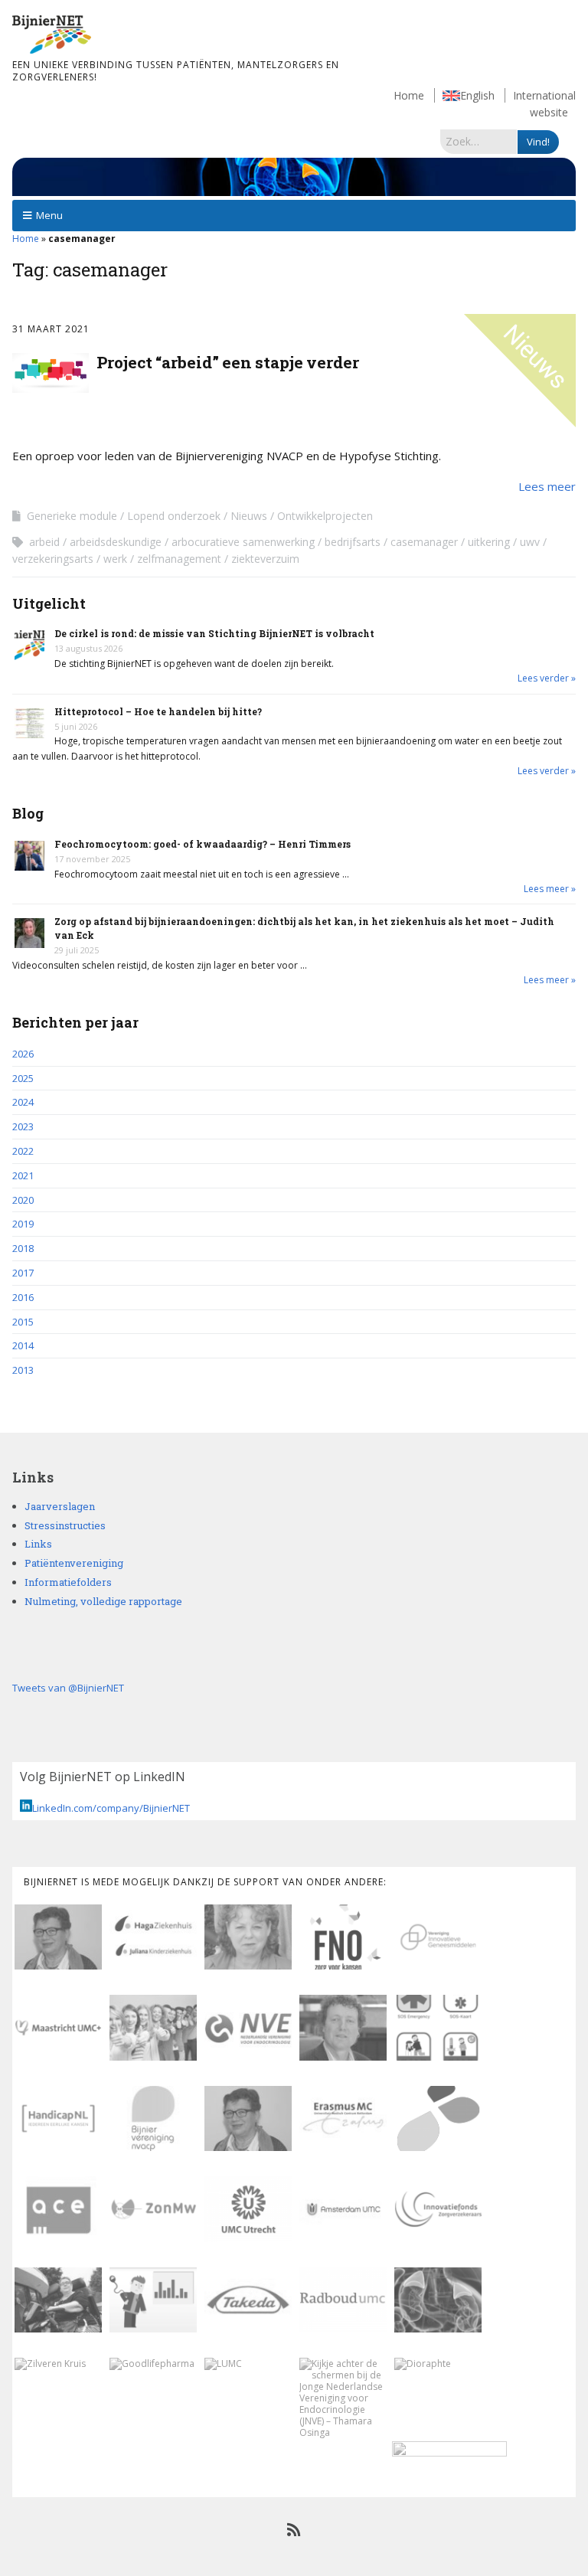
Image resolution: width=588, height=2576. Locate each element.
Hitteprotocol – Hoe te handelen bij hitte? (158, 711)
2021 (23, 1175)
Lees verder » (547, 678)
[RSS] (294, 2530)
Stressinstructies (65, 1525)
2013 (23, 1370)
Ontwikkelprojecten (325, 516)
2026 (23, 1054)
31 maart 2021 (51, 329)
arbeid (44, 542)
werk (115, 559)
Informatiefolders (68, 1582)
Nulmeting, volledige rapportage (103, 1601)
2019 (23, 1224)
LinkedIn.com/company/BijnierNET (111, 1808)
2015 (23, 1322)
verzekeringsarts (53, 559)
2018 (23, 1248)
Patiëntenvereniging (74, 1563)
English (477, 95)
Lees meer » (550, 889)
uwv (530, 542)
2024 (23, 1102)
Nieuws (249, 516)
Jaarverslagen (60, 1506)
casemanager (424, 542)
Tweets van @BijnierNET (68, 1688)
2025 (23, 1078)
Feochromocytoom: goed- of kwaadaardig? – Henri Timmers (203, 844)
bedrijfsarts (353, 542)
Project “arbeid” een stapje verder (228, 362)
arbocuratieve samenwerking (243, 542)
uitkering (489, 542)
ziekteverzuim (265, 559)
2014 (23, 1345)
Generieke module (72, 516)
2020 (23, 1200)
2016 (23, 1297)
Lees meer (547, 486)
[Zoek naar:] (479, 141)
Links (38, 1544)
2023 (23, 1126)
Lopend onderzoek (174, 516)
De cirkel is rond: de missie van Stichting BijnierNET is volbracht (214, 633)
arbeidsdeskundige (116, 542)
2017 (23, 1273)
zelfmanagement (179, 559)
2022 (23, 1151)
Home (409, 95)
